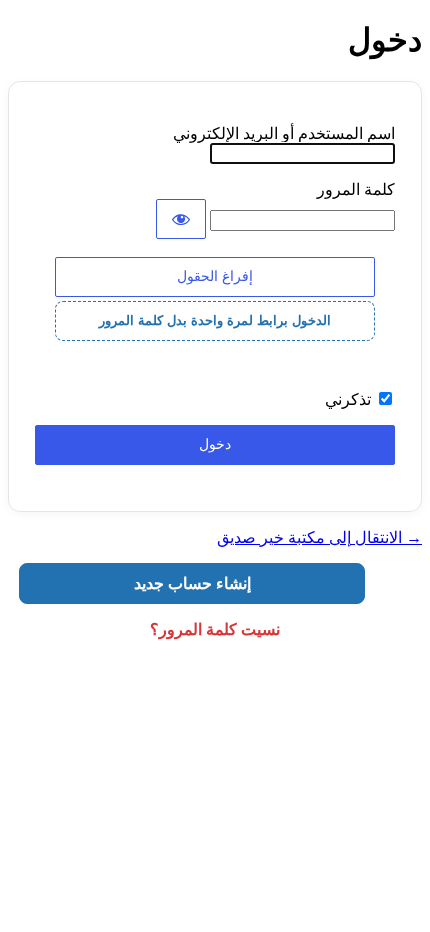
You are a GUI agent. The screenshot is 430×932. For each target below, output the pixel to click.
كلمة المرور (356, 189)
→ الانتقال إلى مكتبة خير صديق (319, 537)
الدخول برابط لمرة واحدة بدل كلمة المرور (215, 320)
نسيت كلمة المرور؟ (215, 629)
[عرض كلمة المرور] (181, 219)
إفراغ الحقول (215, 276)
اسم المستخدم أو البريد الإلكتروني (284, 133)
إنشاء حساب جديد (192, 583)
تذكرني (348, 399)
